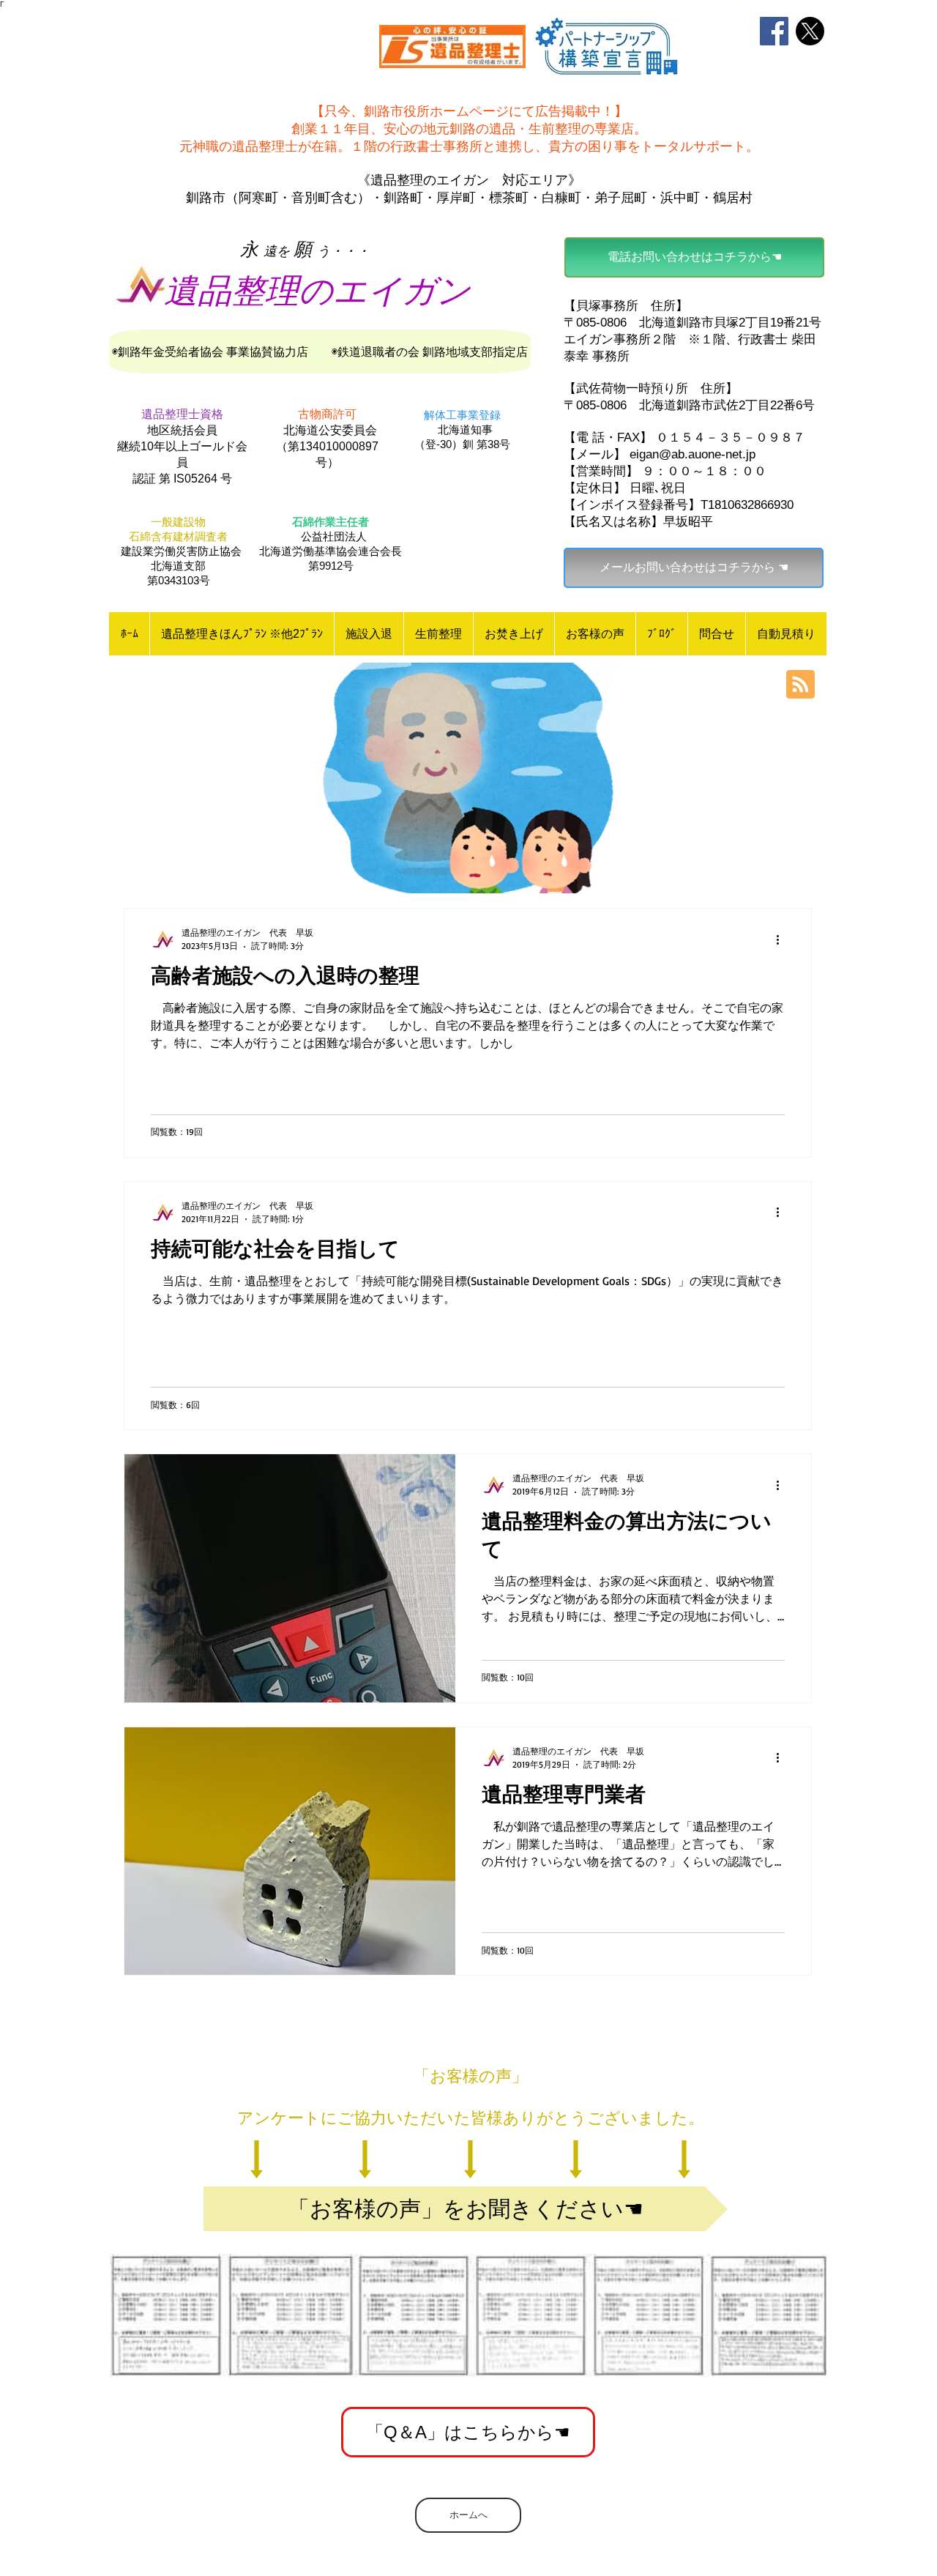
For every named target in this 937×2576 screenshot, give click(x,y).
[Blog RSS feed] (800, 685)
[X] (810, 31)
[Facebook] (774, 31)
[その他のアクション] (783, 939)
